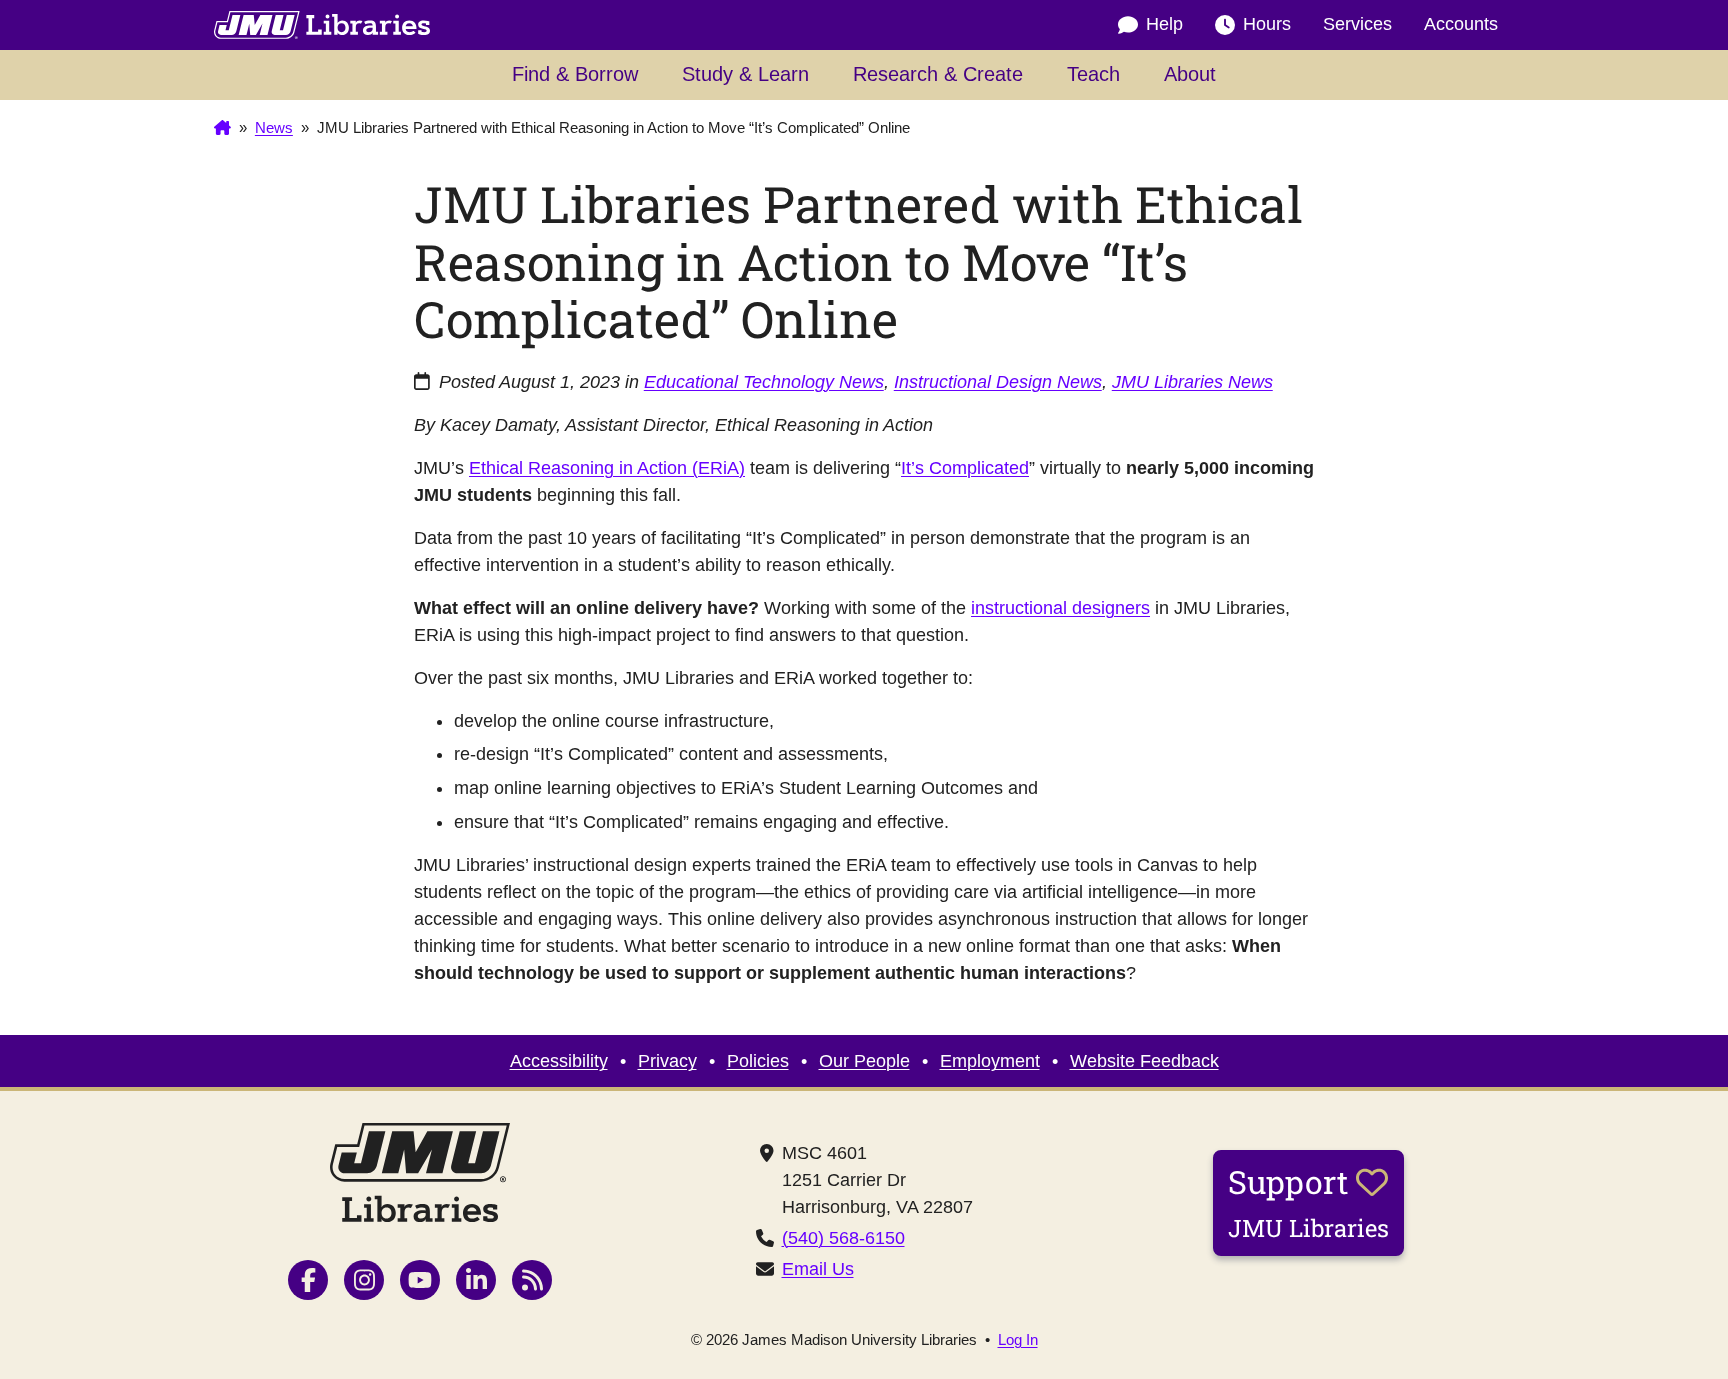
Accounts (1461, 24)
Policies (758, 1061)
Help (1164, 24)
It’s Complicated (965, 468)
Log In (1018, 1339)
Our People (864, 1061)
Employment (990, 1061)
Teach (1093, 74)
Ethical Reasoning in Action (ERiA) (607, 468)
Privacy (667, 1061)
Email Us (818, 1269)
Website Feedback (1144, 1061)
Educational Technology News (764, 382)
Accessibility (559, 1061)
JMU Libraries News (1192, 382)
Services (1357, 24)
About (1190, 74)
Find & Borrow (575, 74)
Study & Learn (745, 74)
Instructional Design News (998, 382)
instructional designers (1060, 608)
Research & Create (938, 74)
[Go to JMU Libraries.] (222, 128)
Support (1308, 1202)
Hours (1267, 24)
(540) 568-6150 (843, 1238)
